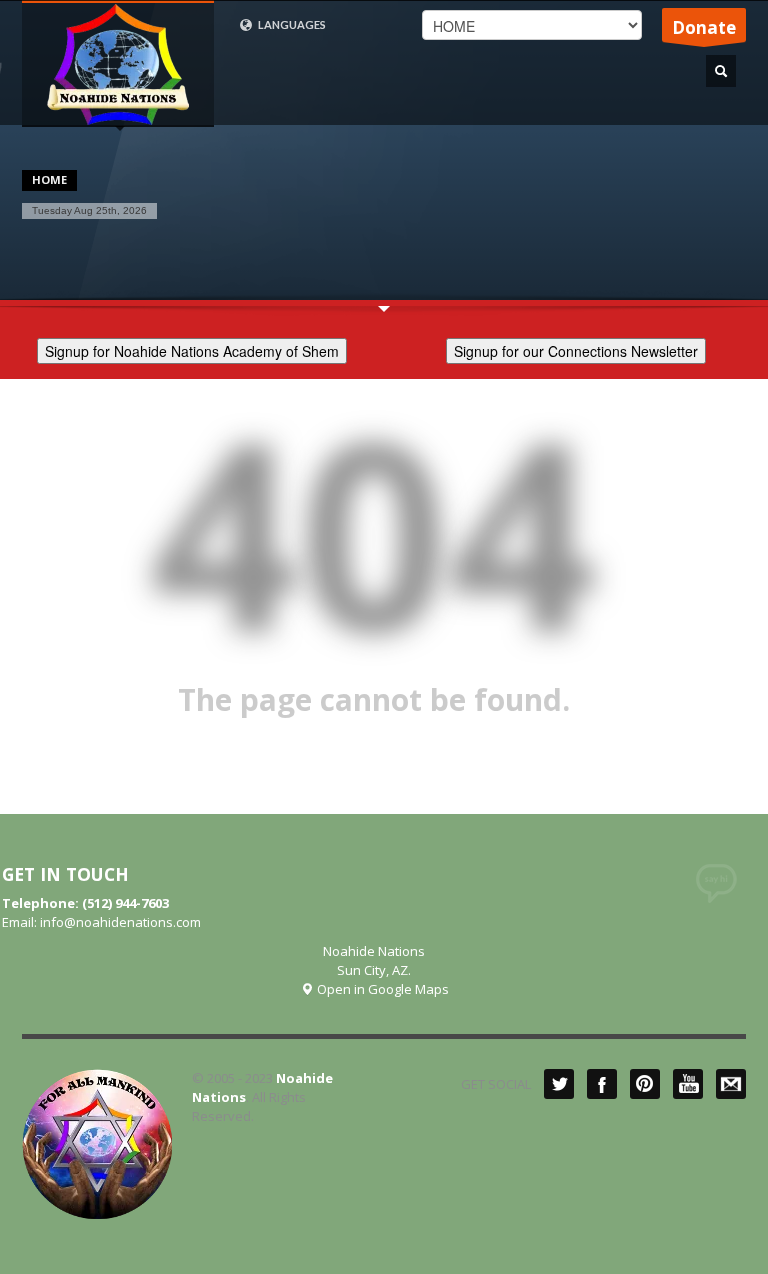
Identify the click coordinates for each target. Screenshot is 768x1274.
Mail (731, 1084)
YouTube (688, 1084)
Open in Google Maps (381, 989)
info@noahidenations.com (120, 922)
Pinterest (645, 1084)
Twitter (559, 1084)
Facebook (602, 1084)
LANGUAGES (291, 24)
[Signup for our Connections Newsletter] (576, 348)
